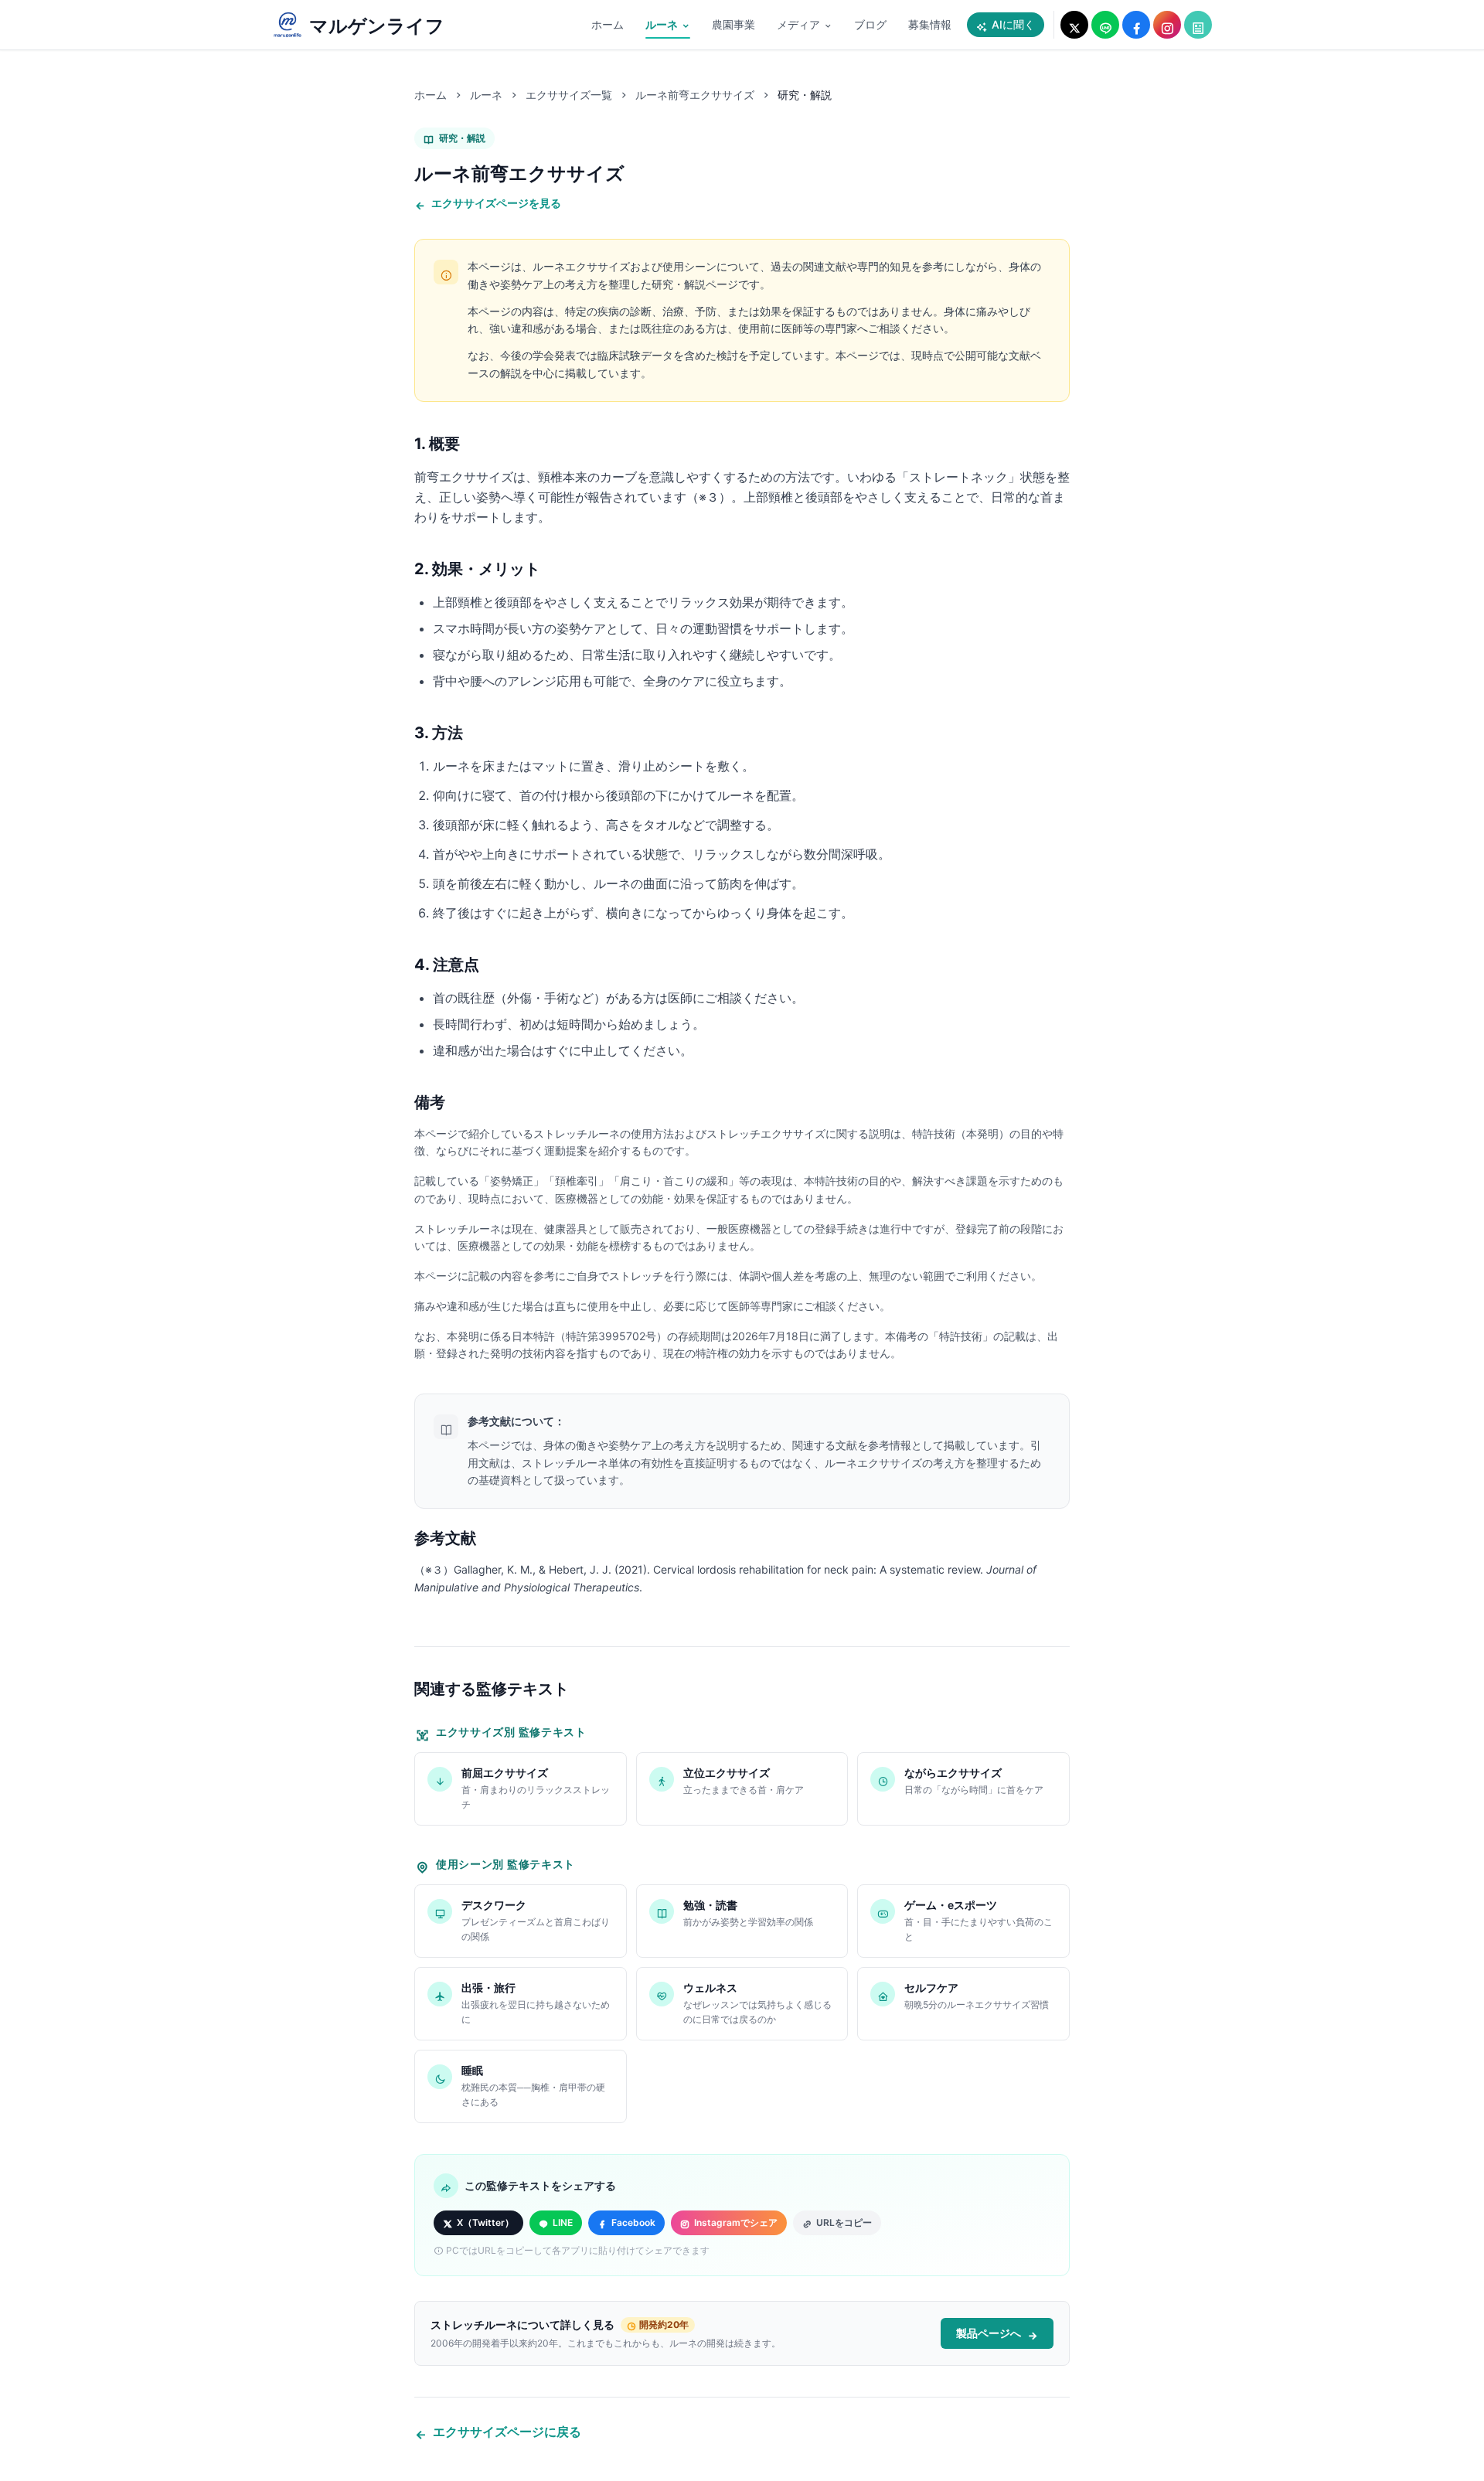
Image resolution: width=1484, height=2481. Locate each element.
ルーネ (662, 24)
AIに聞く (1013, 24)
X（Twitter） (485, 2222)
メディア (798, 24)
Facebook (633, 2222)
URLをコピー (844, 2222)
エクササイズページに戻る (507, 2432)
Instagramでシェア (736, 2222)
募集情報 (930, 24)
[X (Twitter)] (1074, 25)
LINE (563, 2222)
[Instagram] (1167, 25)
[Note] (1198, 25)
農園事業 (733, 24)
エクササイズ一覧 (569, 95)
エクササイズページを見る (496, 203)
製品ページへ (989, 2333)
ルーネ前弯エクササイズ (695, 95)
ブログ (870, 24)
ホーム (608, 24)
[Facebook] (1136, 25)
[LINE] (1105, 25)
